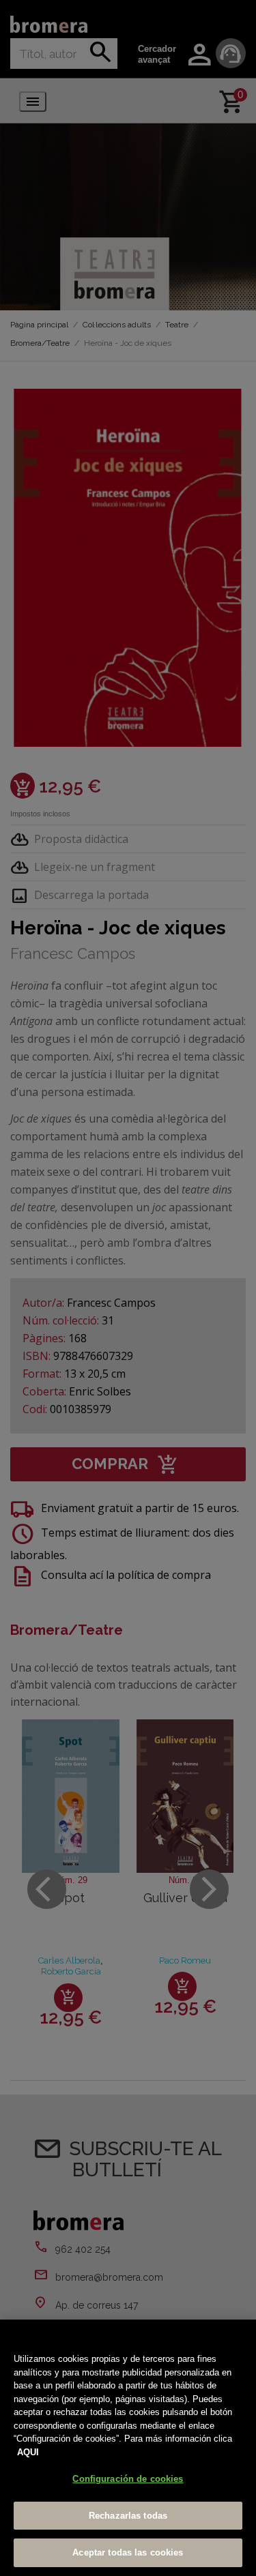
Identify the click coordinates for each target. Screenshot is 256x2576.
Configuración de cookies (128, 2479)
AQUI (28, 2452)
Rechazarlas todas (128, 2516)
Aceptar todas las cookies (128, 2552)
